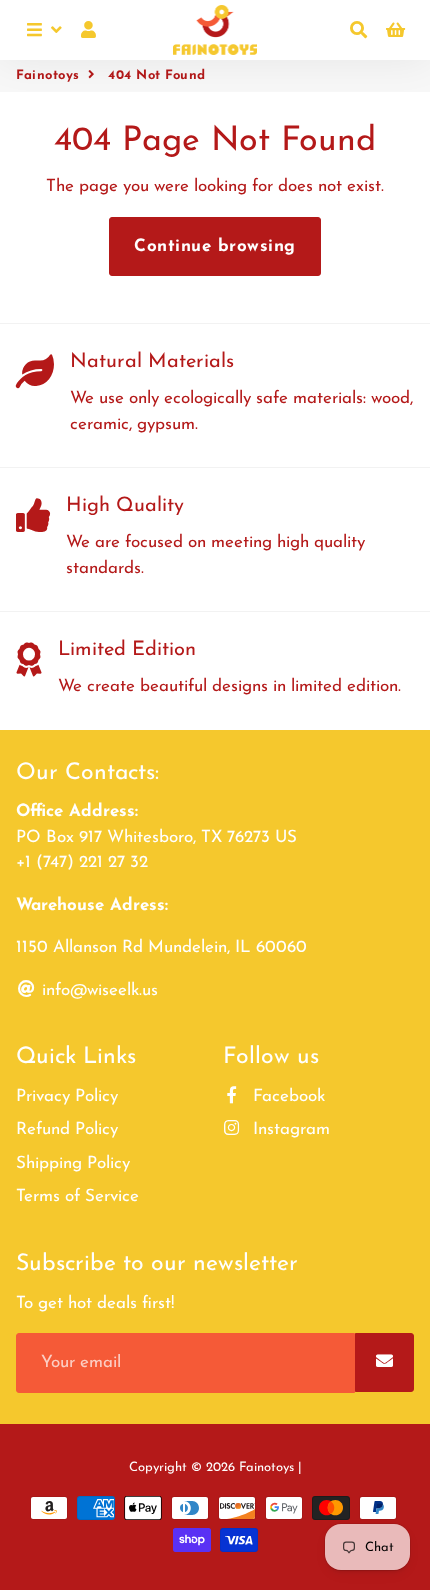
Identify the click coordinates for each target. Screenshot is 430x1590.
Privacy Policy (67, 1096)
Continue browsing (215, 246)
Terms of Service (77, 1196)
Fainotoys (48, 75)
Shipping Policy (73, 1163)
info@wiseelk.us (97, 990)
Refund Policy (67, 1129)
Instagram (289, 1129)
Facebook (286, 1096)
